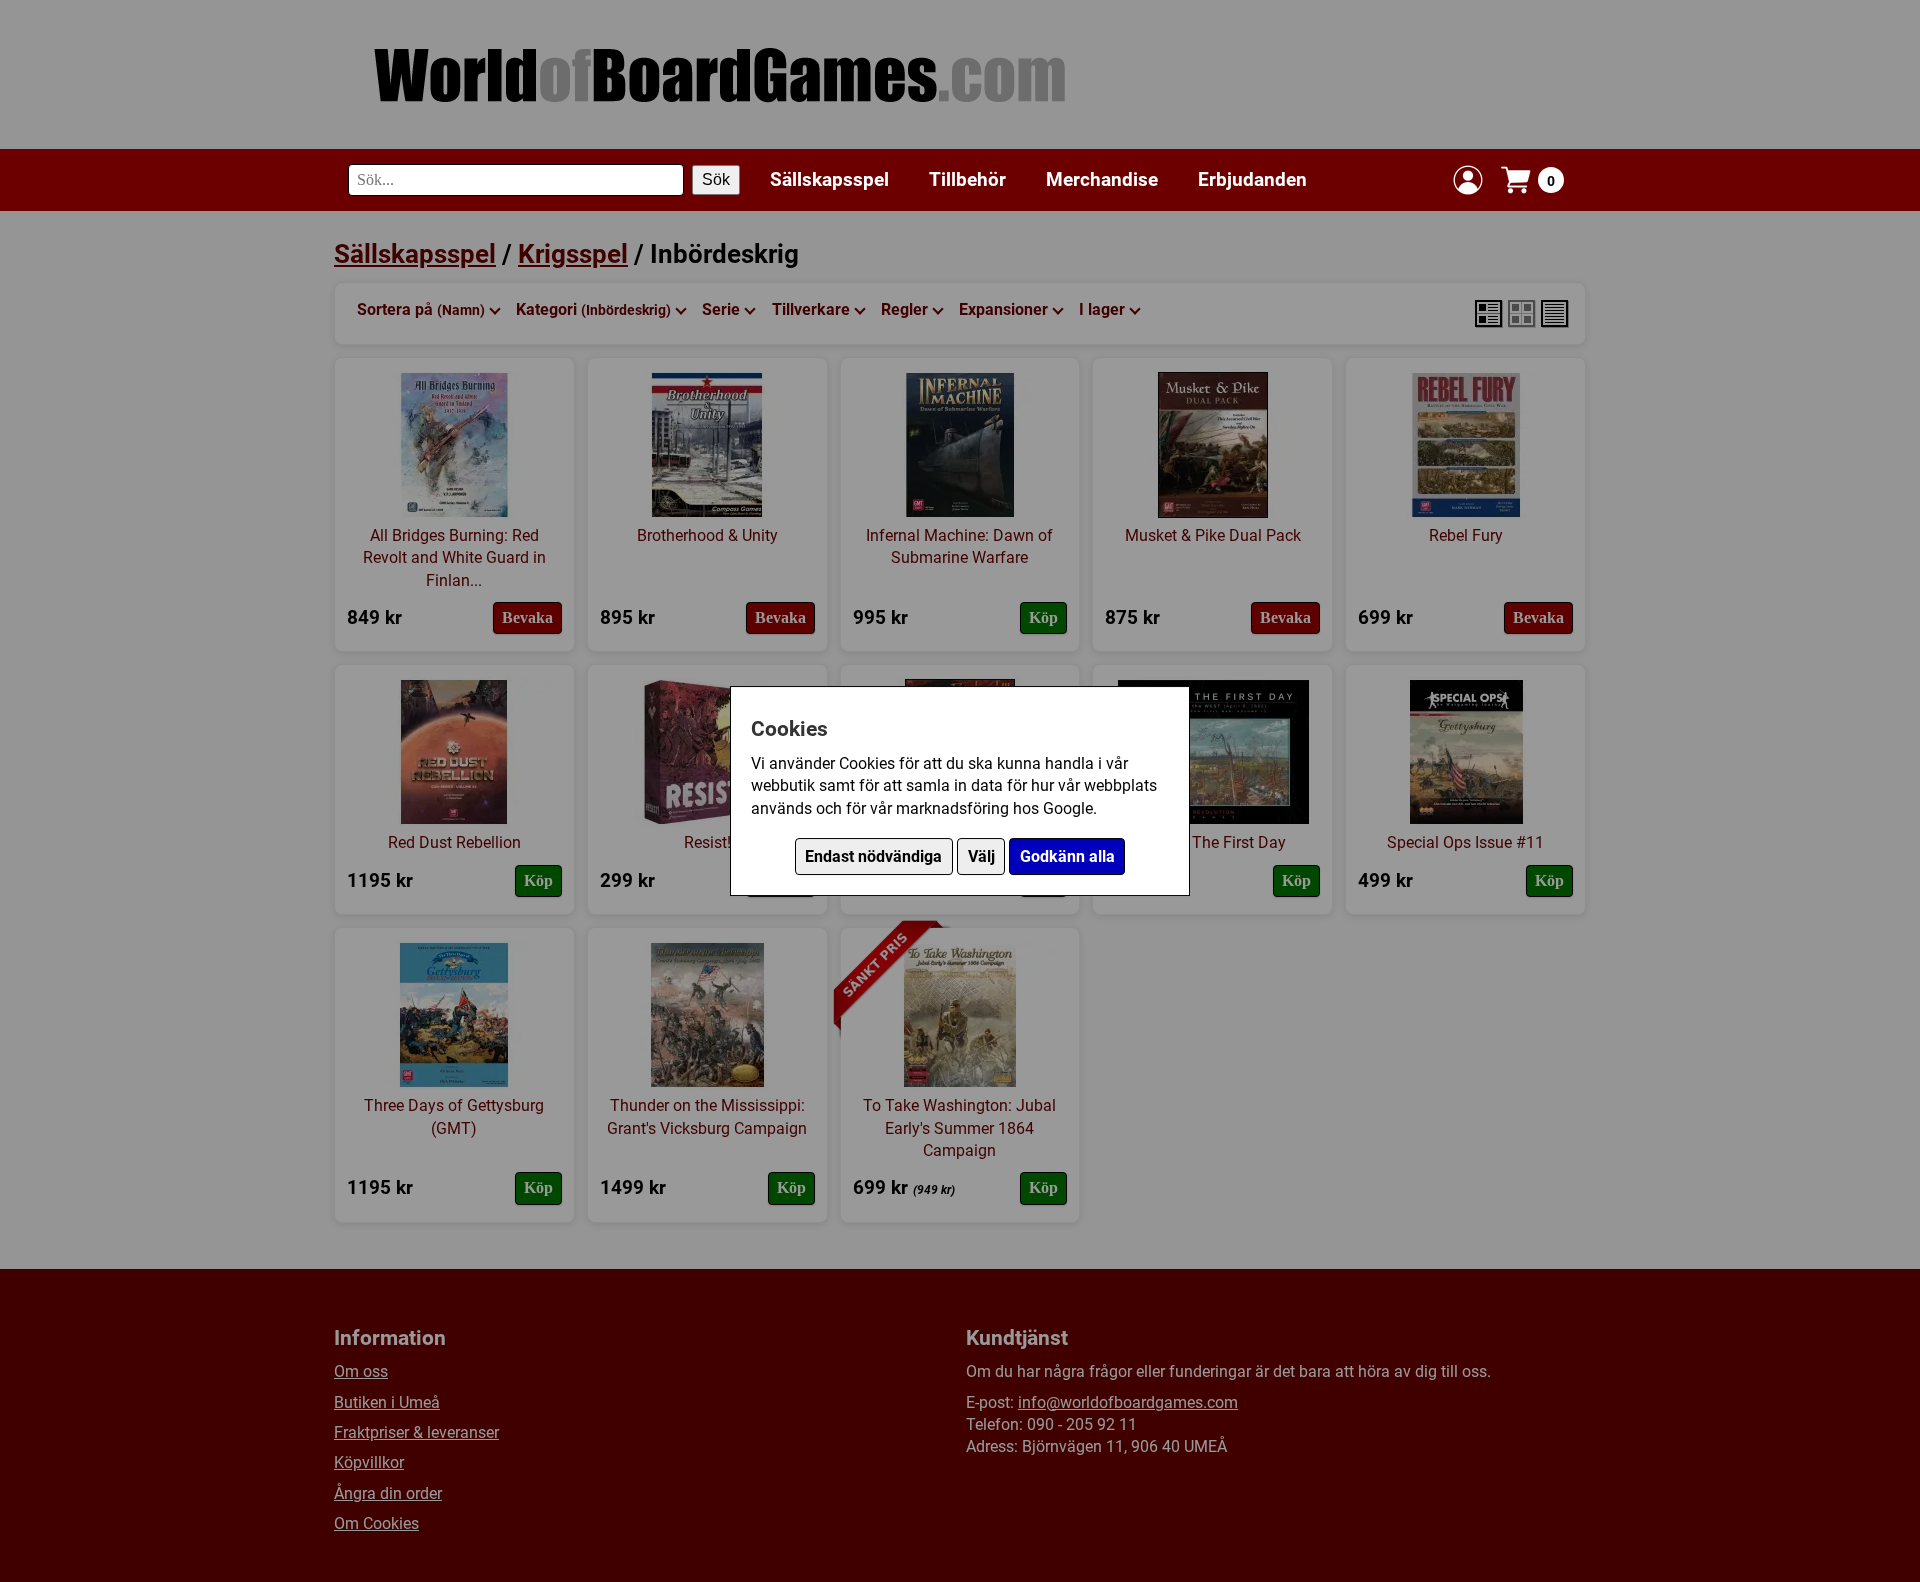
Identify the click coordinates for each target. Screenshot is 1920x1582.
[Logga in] (1468, 180)
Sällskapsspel (829, 179)
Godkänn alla (1067, 856)
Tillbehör (967, 179)
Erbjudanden (1252, 179)
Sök (716, 179)
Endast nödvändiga (873, 856)
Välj (981, 856)
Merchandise (1102, 179)
